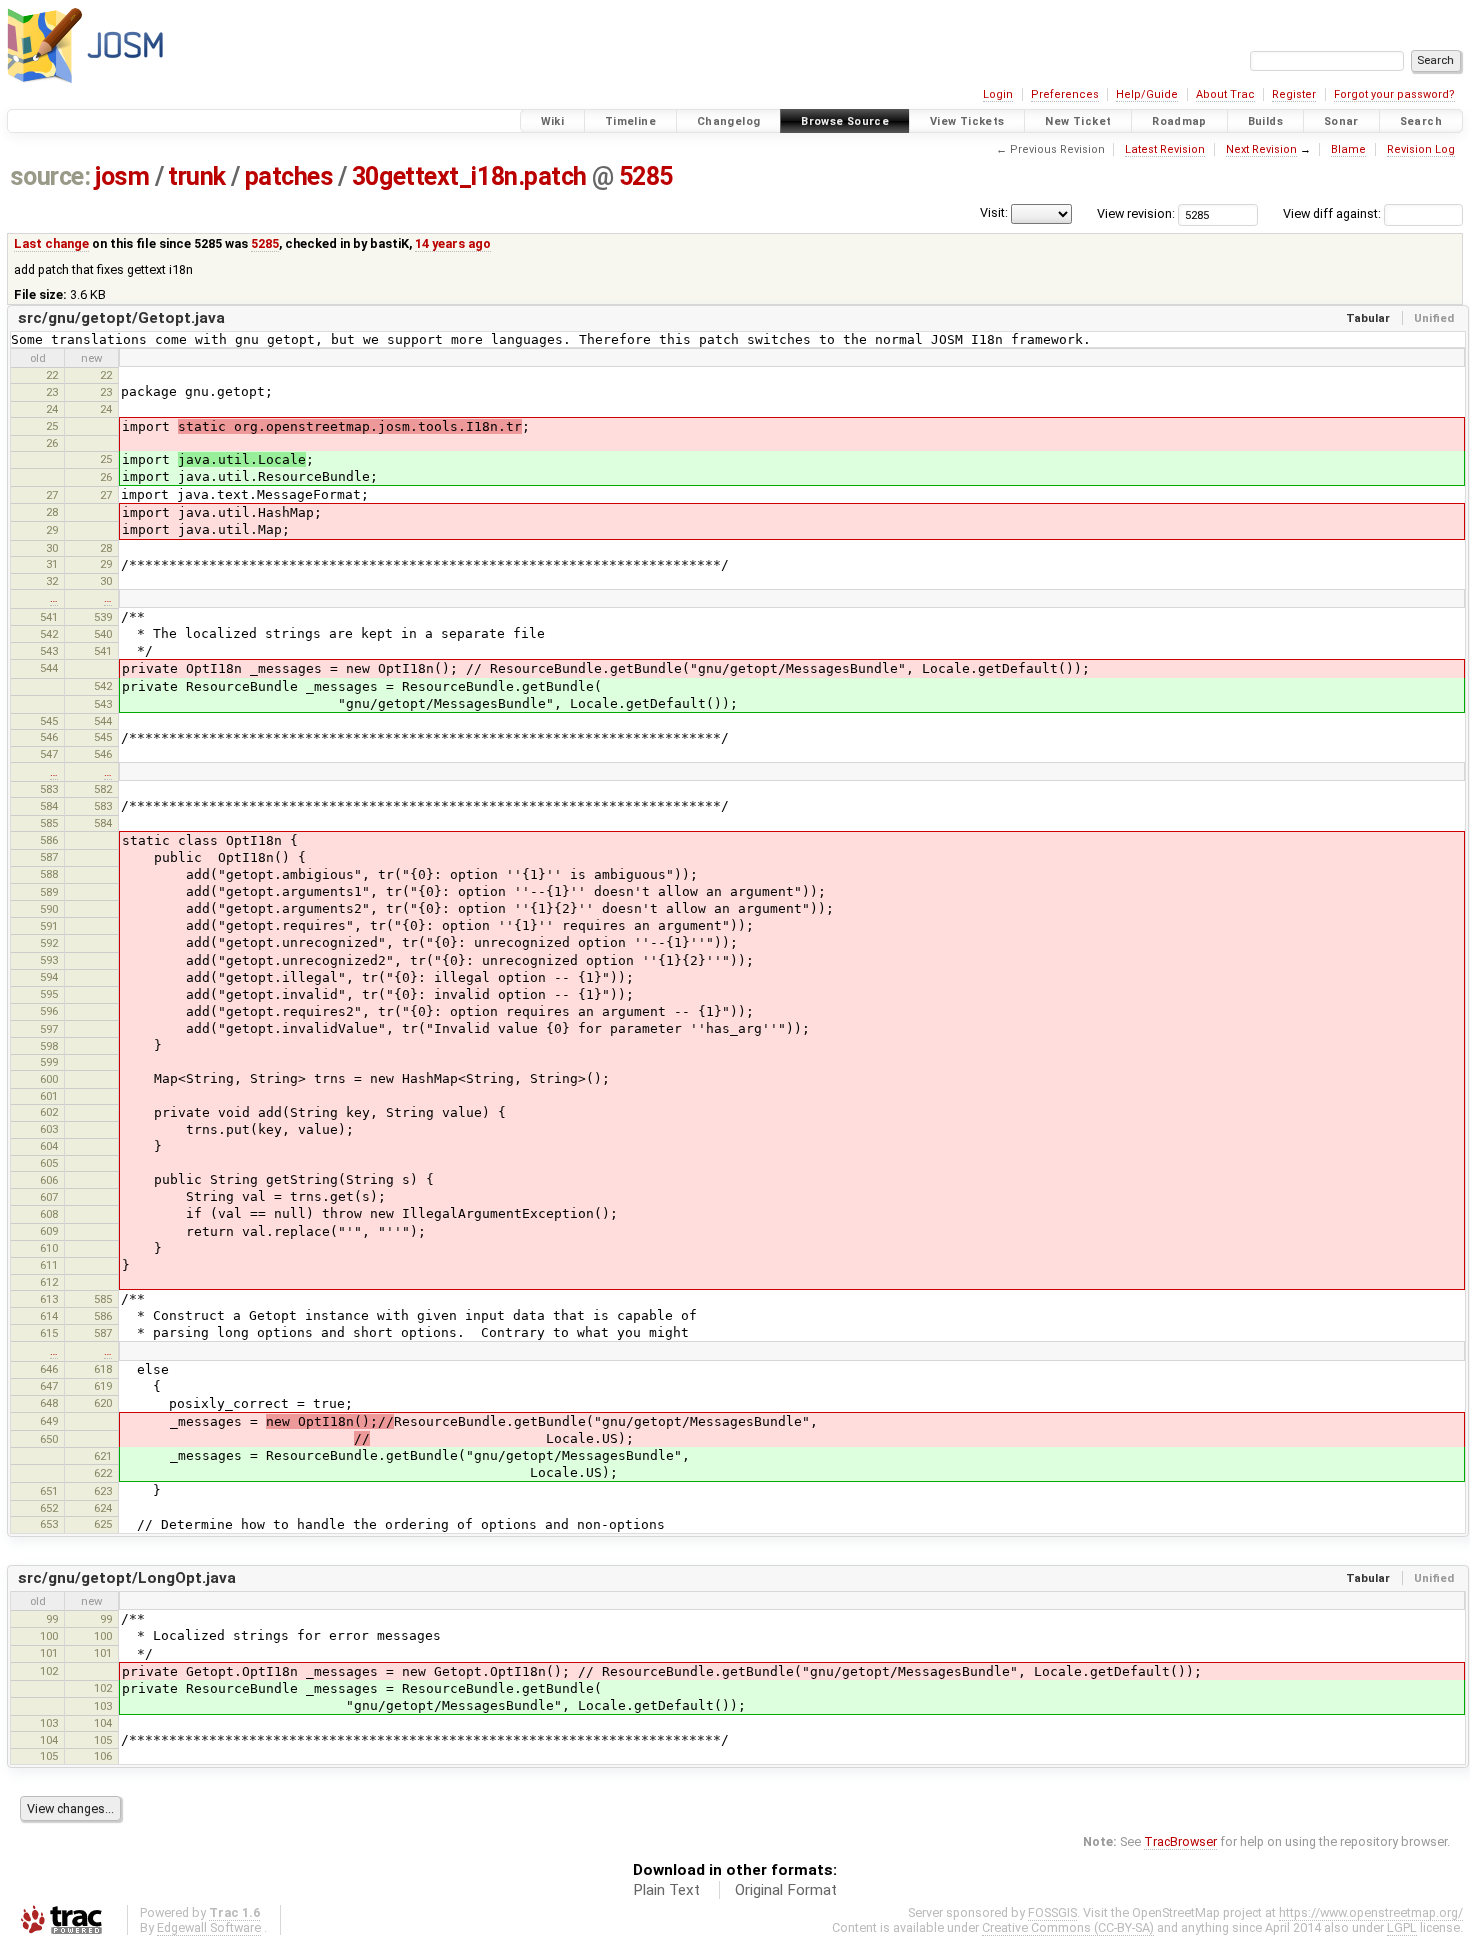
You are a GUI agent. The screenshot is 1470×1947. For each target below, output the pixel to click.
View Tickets (967, 121)
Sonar (1341, 121)
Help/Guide (1147, 94)
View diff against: (1333, 213)
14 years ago (453, 243)
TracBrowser (1180, 1841)
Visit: (994, 212)
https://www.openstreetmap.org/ (1371, 1912)
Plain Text (666, 1890)
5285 (646, 176)
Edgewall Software (209, 1927)
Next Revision (1261, 149)
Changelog (728, 121)
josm (122, 176)
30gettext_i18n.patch (469, 176)
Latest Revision (1165, 149)
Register (1294, 94)
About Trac (1225, 94)
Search (1421, 121)
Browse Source (845, 121)
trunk (197, 176)
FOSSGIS (1052, 1912)
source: (50, 176)
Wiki (553, 121)
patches (289, 176)
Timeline (630, 121)
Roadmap (1179, 121)
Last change (51, 243)
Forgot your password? (1394, 94)
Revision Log (1421, 149)
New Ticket (1078, 121)
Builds (1265, 121)
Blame (1348, 149)
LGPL (1402, 1927)
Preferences (1065, 94)
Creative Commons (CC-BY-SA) (1068, 1927)
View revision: (1136, 213)
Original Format (786, 1890)
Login (998, 94)
